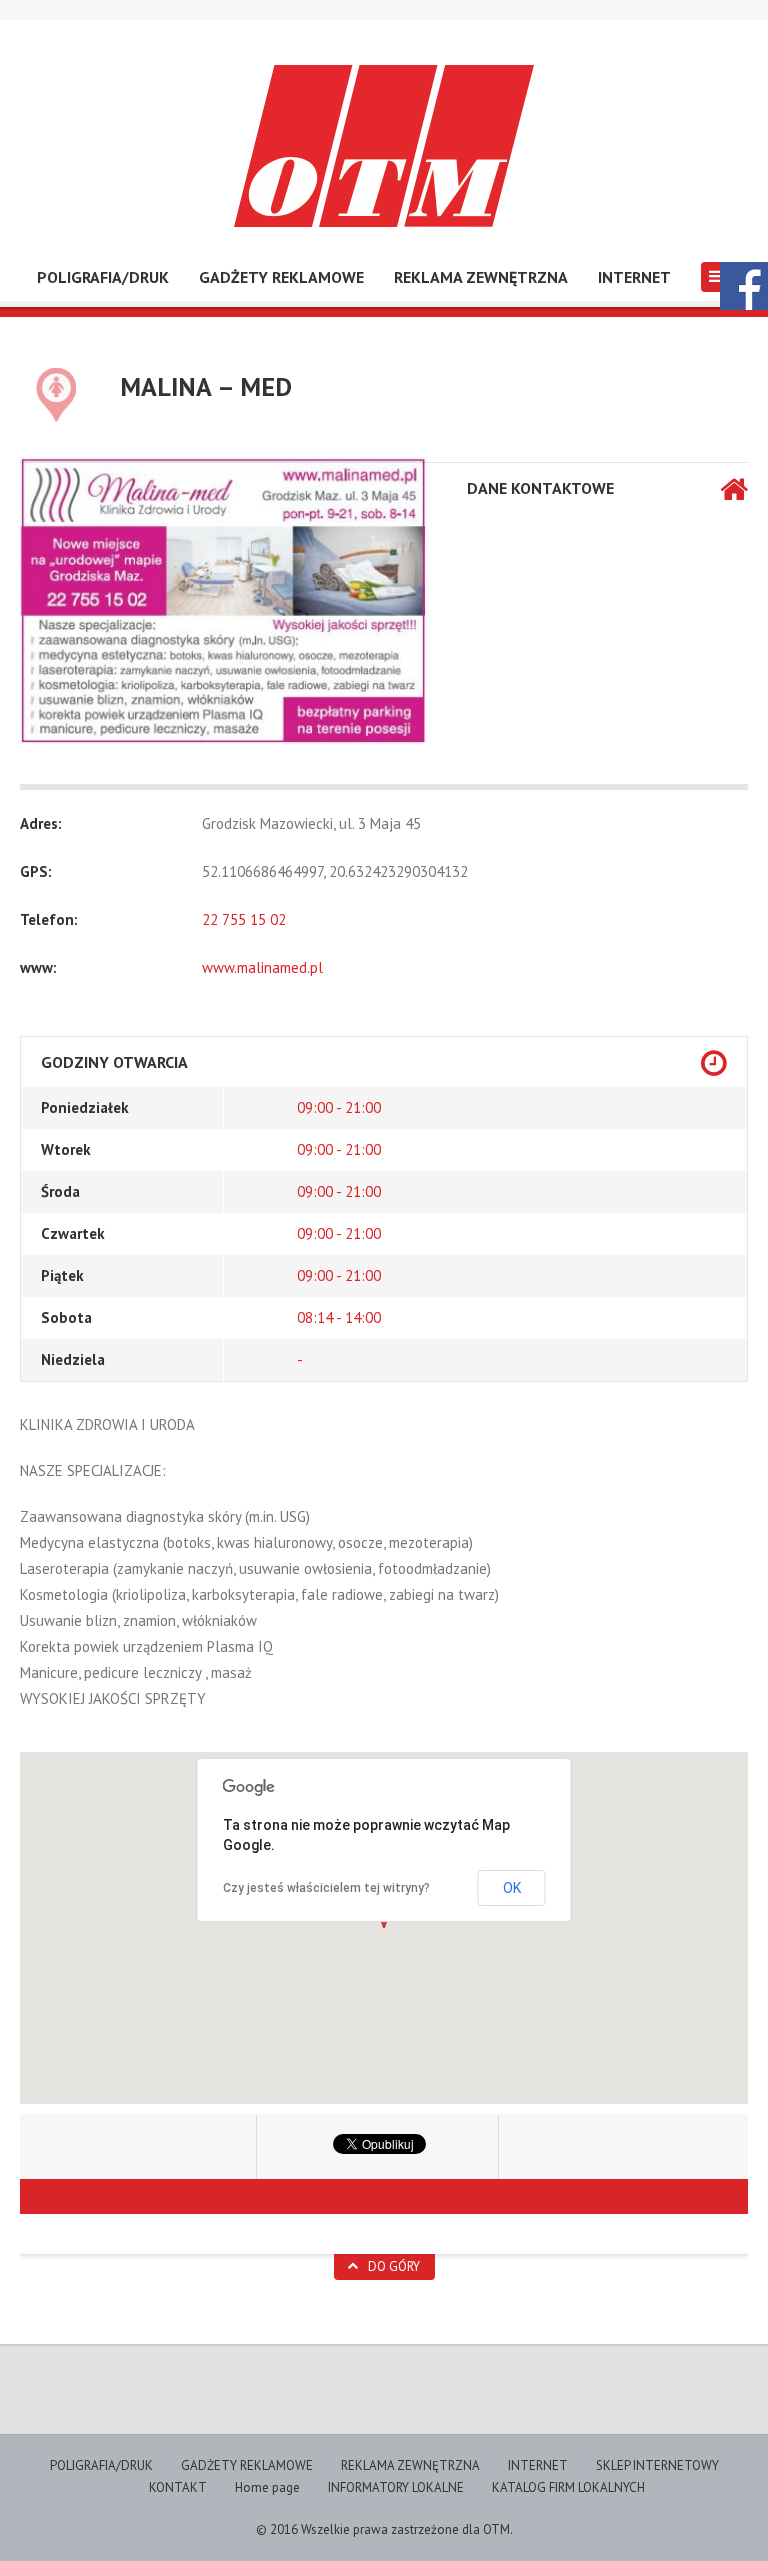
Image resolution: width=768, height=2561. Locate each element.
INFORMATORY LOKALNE (396, 2487)
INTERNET (634, 277)
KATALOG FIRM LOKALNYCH (568, 2487)
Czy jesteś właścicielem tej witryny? (326, 1888)
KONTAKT (178, 2487)
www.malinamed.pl (262, 967)
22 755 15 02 (244, 919)
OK (512, 1888)
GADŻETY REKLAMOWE (281, 277)
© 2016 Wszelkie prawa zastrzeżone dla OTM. (384, 2529)
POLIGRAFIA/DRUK (103, 277)
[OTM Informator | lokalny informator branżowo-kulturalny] (384, 146)
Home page (267, 2487)
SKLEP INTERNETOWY (657, 2465)
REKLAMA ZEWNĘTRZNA (481, 277)
